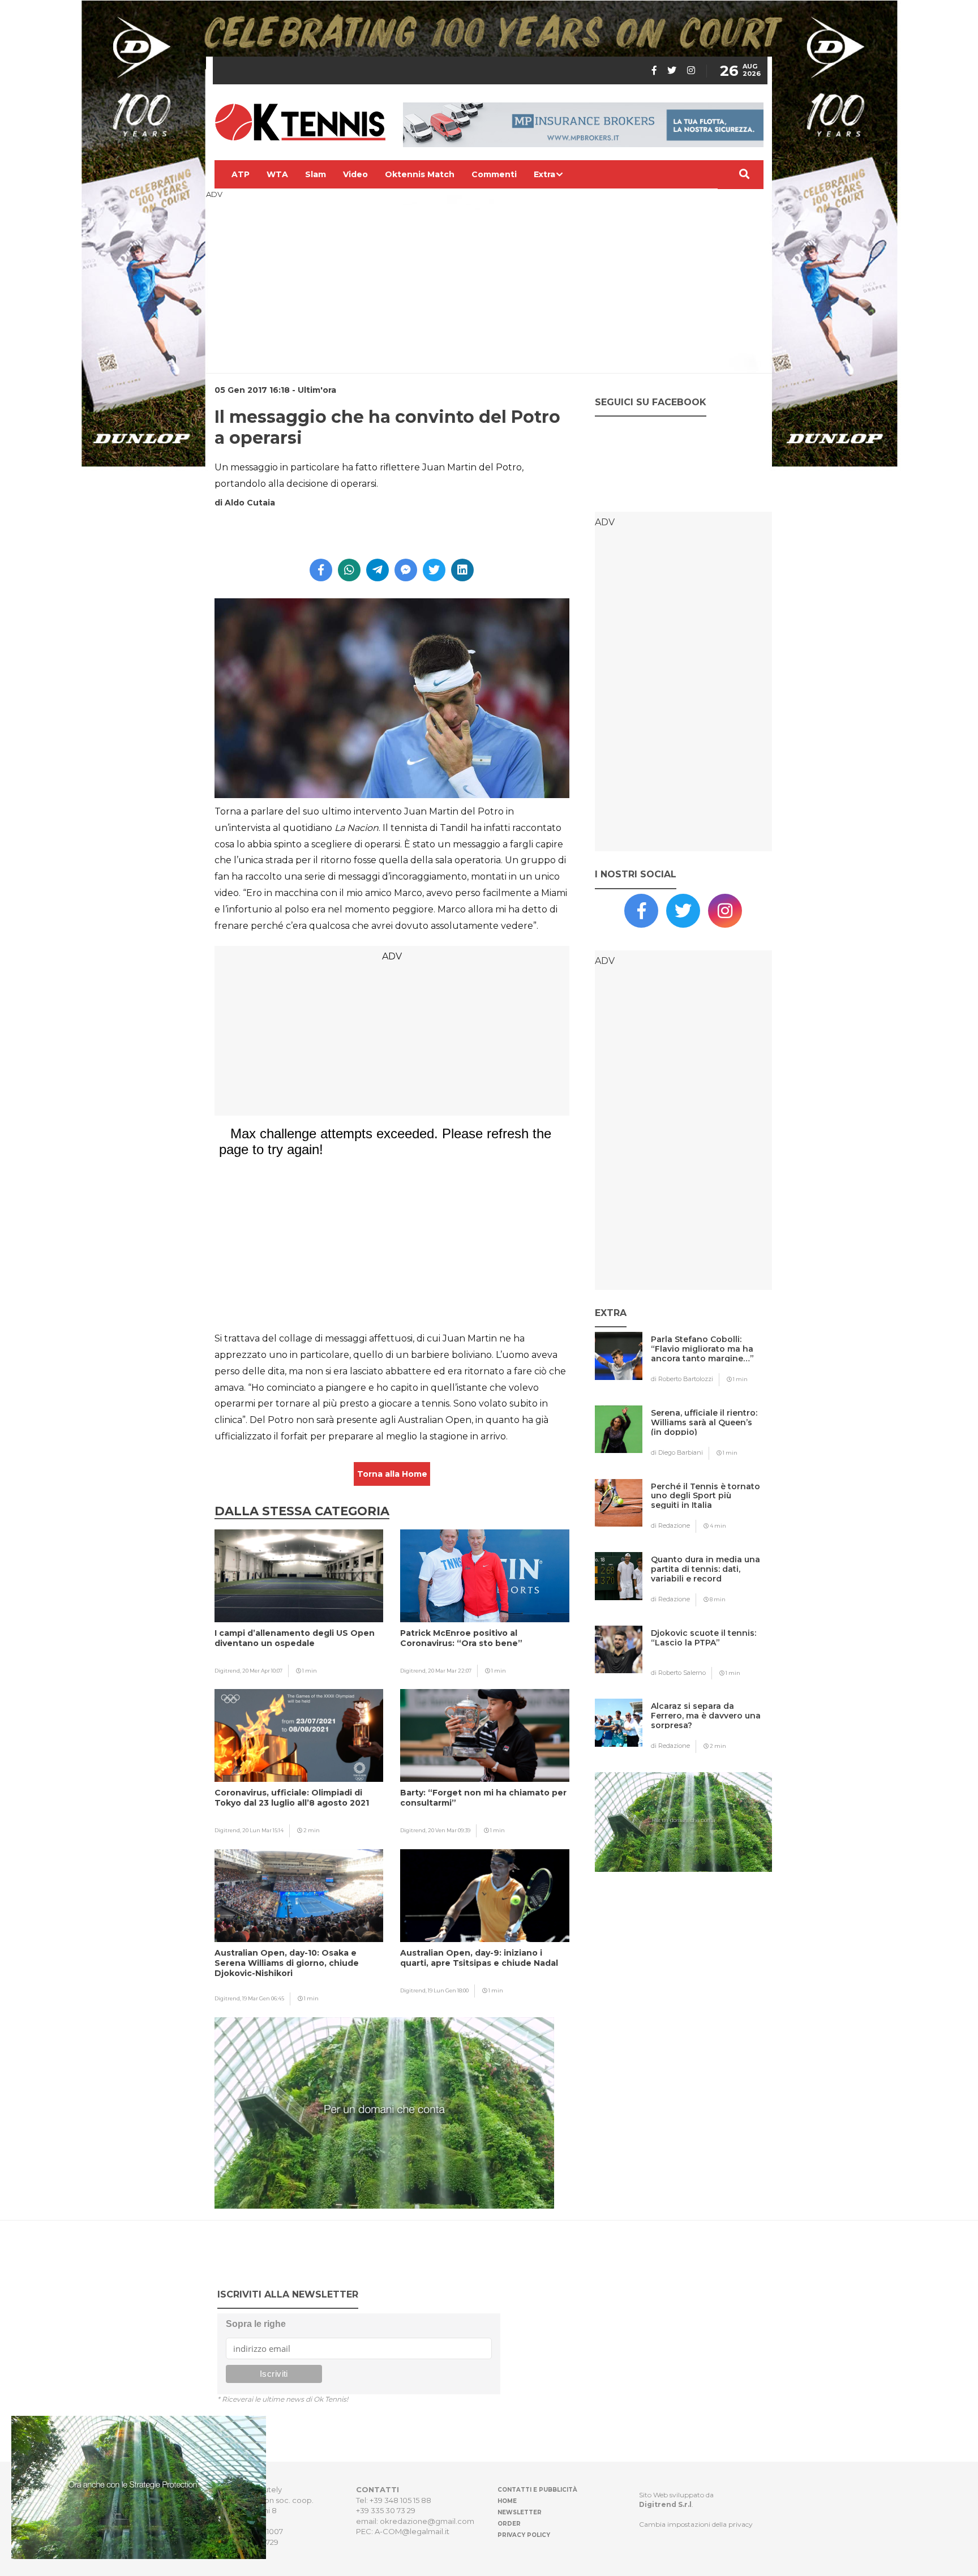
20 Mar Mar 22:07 (450, 1671)
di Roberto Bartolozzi (682, 1379)
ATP (241, 174)
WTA (277, 174)
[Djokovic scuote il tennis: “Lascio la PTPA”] (706, 1655)
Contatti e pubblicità (537, 2490)
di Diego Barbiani (677, 1452)
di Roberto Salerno (678, 1673)
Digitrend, (228, 1671)
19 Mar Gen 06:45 (263, 1998)
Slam (316, 174)
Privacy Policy (524, 2535)
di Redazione (670, 1525)
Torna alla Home (392, 1474)
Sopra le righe (256, 2324)
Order (509, 2524)
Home (507, 2501)
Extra (544, 174)
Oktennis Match (420, 174)
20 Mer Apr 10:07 (262, 1671)
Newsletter (520, 2512)
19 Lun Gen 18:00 (448, 1990)
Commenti (494, 174)
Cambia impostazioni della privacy (696, 2524)
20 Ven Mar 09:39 (449, 1830)
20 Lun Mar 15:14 (263, 1830)
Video (355, 174)
